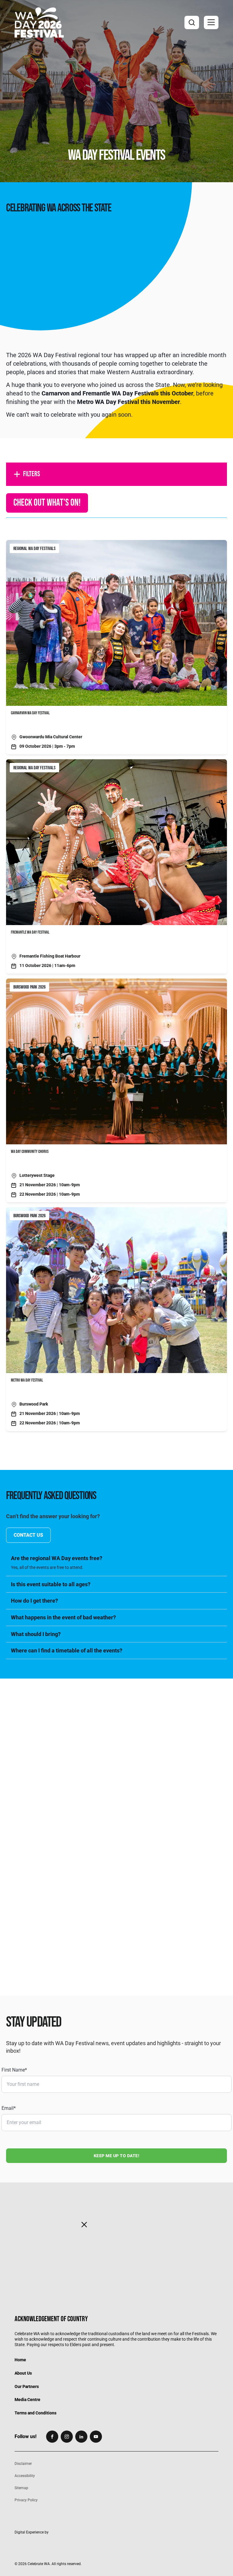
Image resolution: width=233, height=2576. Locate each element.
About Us (23, 2373)
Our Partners (27, 2386)
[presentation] (116, 1739)
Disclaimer (23, 2464)
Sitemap (21, 2488)
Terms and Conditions (35, 2413)
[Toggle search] (192, 22)
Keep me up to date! (117, 2156)
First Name (14, 2070)
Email (9, 2108)
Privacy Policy (26, 2500)
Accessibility (25, 2476)
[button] (211, 22)
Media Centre (27, 2400)
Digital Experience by (32, 2532)
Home (20, 2360)
